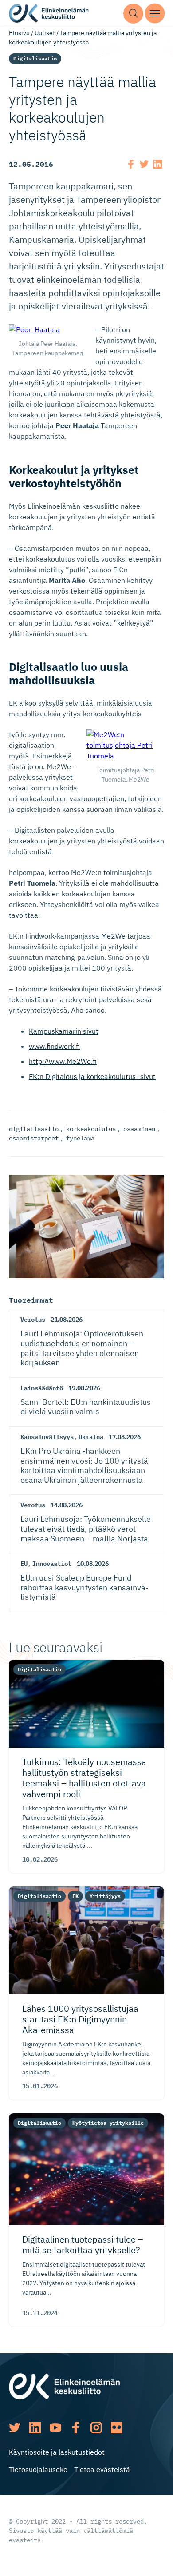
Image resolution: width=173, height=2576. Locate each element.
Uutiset (45, 33)
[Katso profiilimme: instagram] (96, 2428)
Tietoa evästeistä (102, 2469)
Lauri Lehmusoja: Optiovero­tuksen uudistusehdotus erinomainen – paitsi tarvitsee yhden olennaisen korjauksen (82, 1348)
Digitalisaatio (35, 58)
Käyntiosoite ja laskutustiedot (57, 2452)
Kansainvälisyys (47, 1437)
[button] (133, 14)
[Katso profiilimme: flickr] (117, 2428)
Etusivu (19, 33)
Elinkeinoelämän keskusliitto (49, 14)
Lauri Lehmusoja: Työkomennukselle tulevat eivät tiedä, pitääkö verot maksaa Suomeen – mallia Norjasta (86, 1529)
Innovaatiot (52, 1564)
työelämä (80, 1138)
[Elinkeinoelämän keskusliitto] (64, 2386)
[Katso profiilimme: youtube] (55, 2428)
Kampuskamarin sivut (64, 1031)
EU (24, 1564)
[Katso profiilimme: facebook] (76, 2428)
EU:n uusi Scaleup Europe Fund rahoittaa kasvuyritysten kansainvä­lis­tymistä (85, 1587)
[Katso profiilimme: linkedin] (35, 2428)
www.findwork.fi (54, 1046)
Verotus (33, 1320)
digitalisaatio (34, 1129)
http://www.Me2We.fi (63, 1061)
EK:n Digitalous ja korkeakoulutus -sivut (92, 1076)
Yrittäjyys (105, 1896)
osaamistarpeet (34, 1138)
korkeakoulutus (91, 1129)
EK (75, 1896)
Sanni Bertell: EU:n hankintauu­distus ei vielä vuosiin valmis (86, 1407)
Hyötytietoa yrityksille (108, 2123)
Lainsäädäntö (42, 1388)
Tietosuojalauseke (38, 2469)
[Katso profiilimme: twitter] (15, 2428)
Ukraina (91, 1437)
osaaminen (139, 1129)
